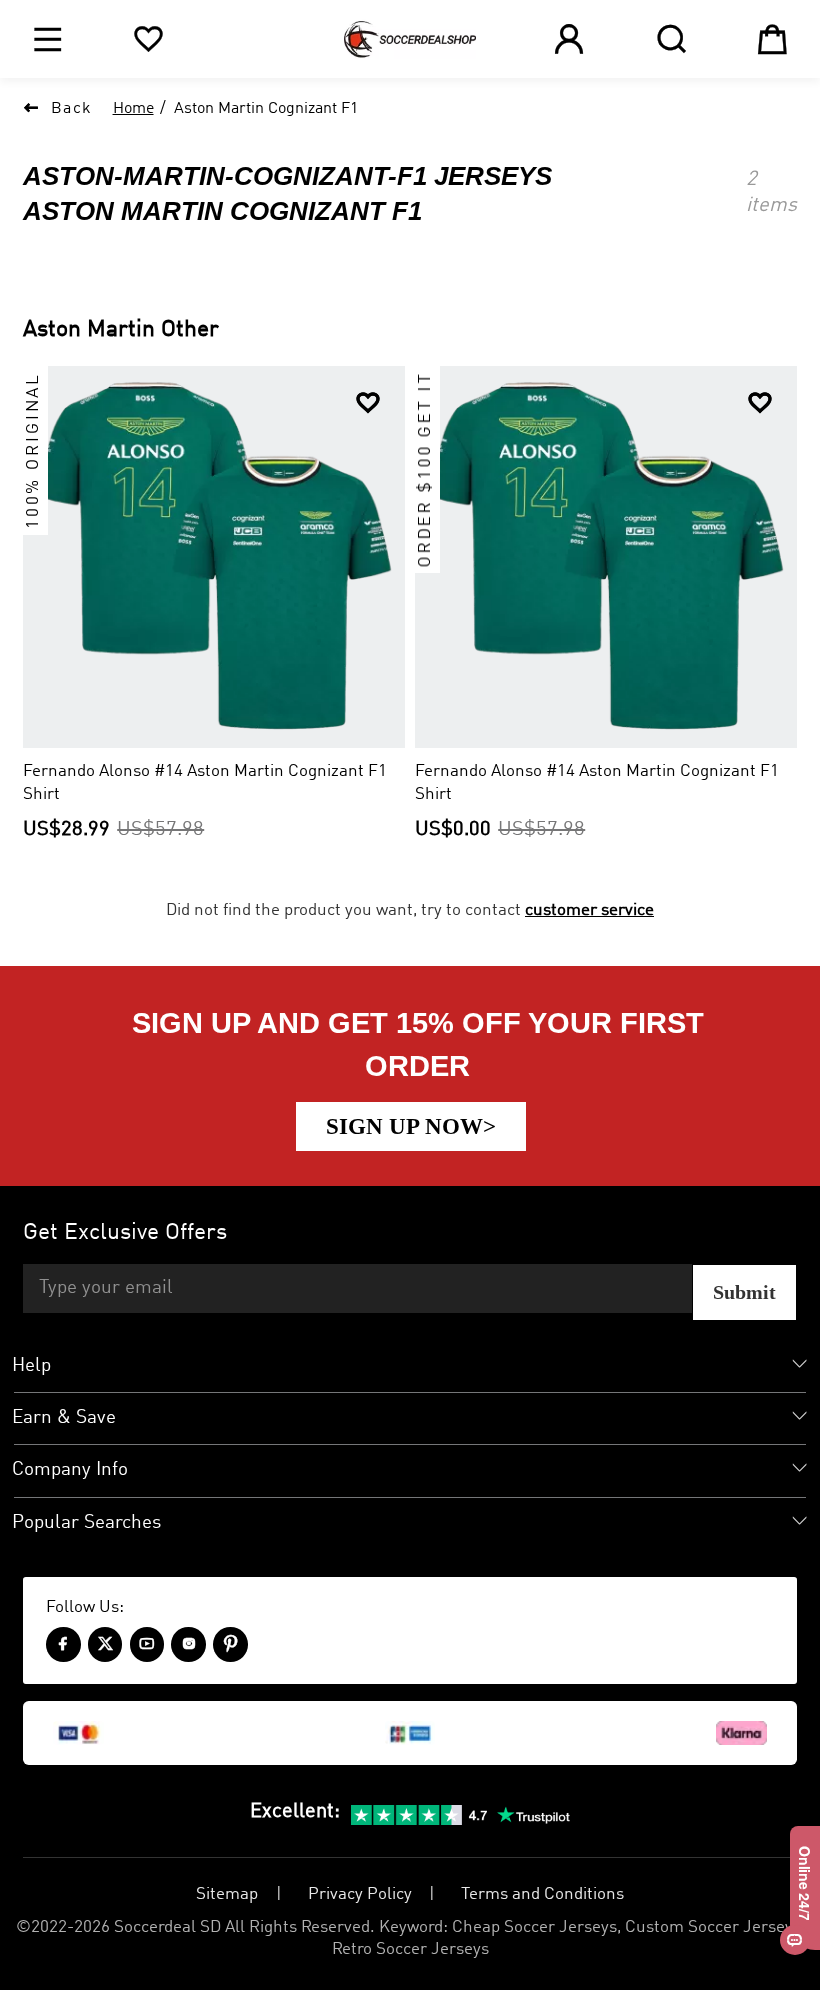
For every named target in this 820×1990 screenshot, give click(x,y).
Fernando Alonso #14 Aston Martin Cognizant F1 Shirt (205, 783)
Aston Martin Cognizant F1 (266, 109)
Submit (744, 1292)
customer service (589, 910)
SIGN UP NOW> (411, 1126)
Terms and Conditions (542, 1894)
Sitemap (227, 1894)
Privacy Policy (360, 1894)
